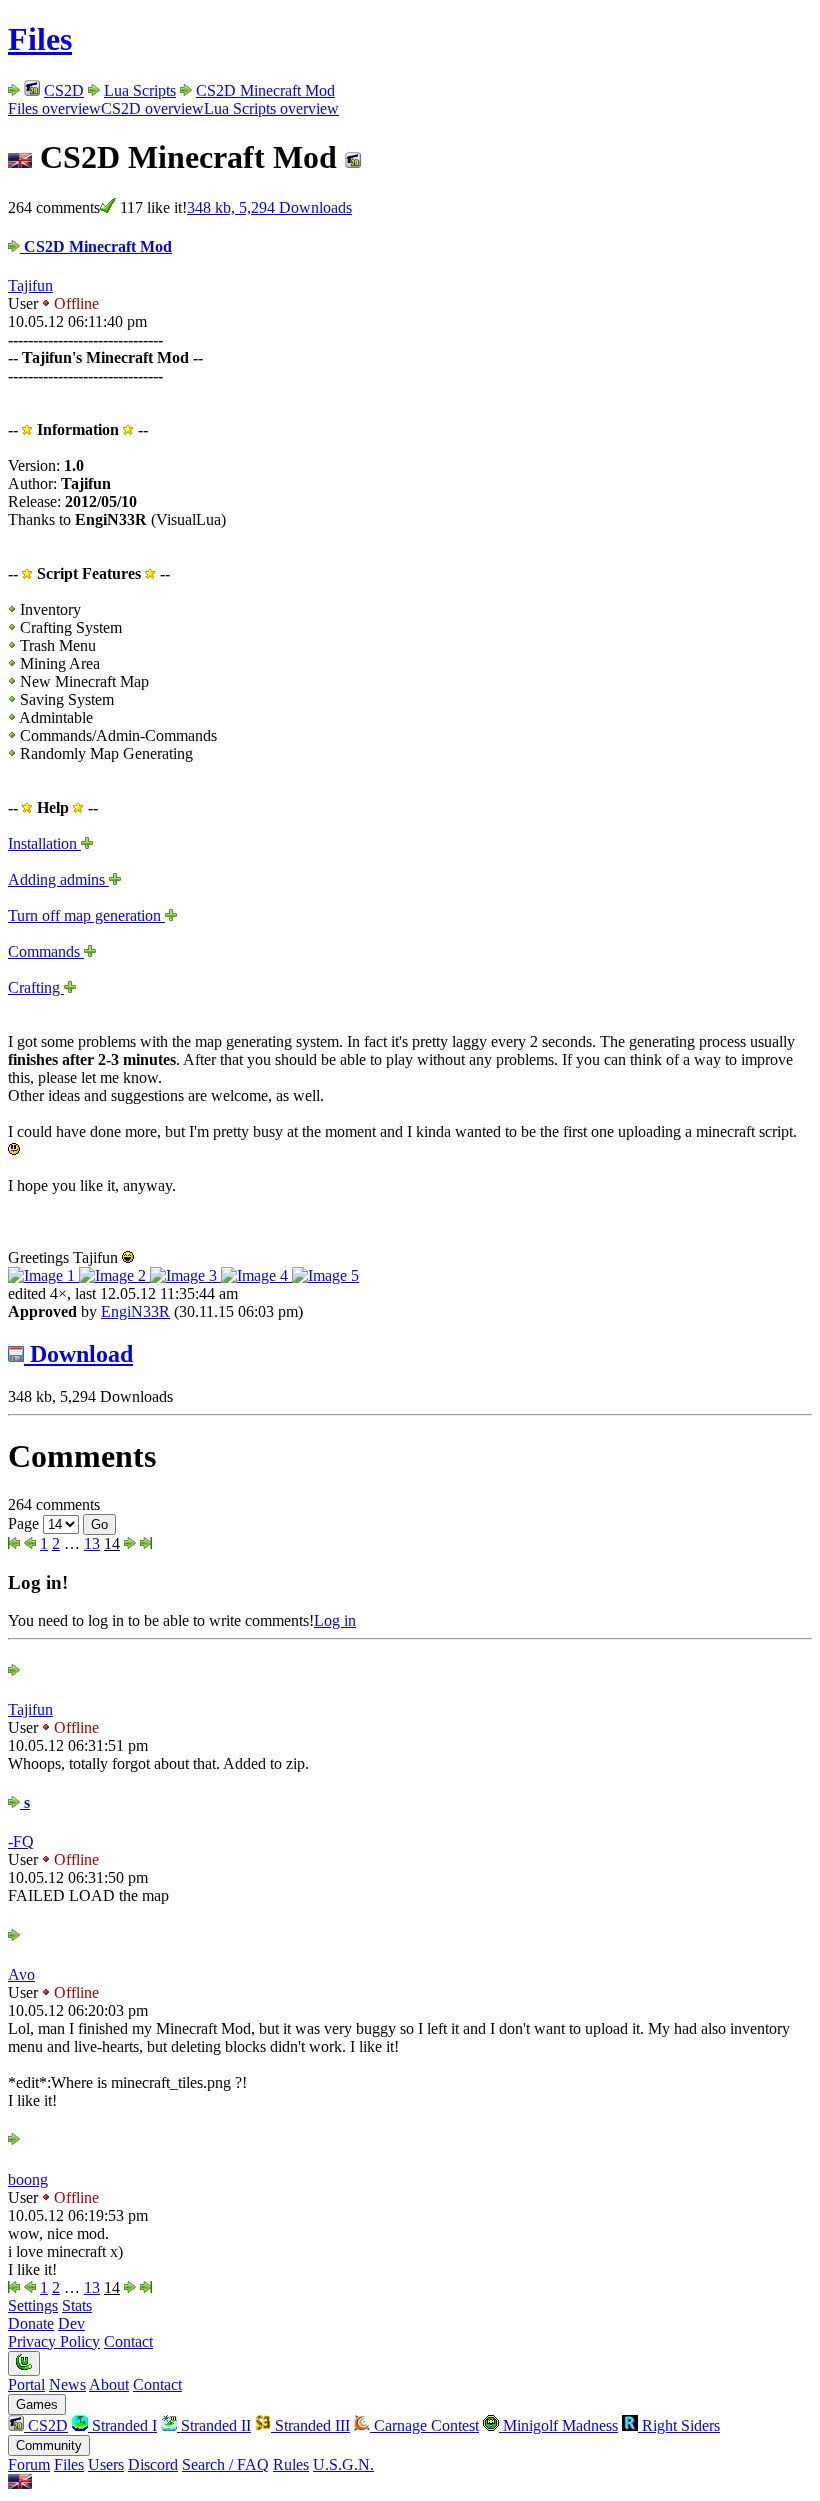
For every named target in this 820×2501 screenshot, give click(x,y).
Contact (128, 2341)
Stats (77, 2305)
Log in (335, 1620)
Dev (71, 2323)
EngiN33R (135, 1311)
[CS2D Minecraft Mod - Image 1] (43, 1275)
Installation (44, 843)
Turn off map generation (86, 915)
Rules (291, 2464)
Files (40, 39)
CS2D (64, 90)
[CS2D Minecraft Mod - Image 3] (185, 1275)
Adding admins (58, 879)
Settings (33, 2305)
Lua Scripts (140, 90)
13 (92, 1543)
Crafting (36, 987)
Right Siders (679, 2425)
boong (28, 2179)
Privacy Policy (54, 2341)
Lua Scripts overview (271, 108)
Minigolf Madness (558, 2425)
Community (49, 2445)
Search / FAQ (225, 2464)
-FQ (21, 1841)
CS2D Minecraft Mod (265, 90)
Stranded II (214, 2425)
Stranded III (310, 2425)
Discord (153, 2464)
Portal (26, 2384)
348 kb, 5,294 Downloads (269, 207)
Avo (21, 1974)
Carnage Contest (424, 2425)
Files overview (54, 108)
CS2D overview (152, 108)
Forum (29, 2464)
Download (78, 1354)
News (67, 2384)
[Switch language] (20, 2483)
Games (37, 2404)
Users (106, 2464)
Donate (31, 2323)
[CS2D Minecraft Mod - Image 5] (325, 1275)
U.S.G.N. (343, 2464)
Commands (46, 951)
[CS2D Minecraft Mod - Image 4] (256, 1275)
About (109, 2384)
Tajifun (30, 285)
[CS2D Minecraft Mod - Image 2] (114, 1275)
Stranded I (122, 2425)
